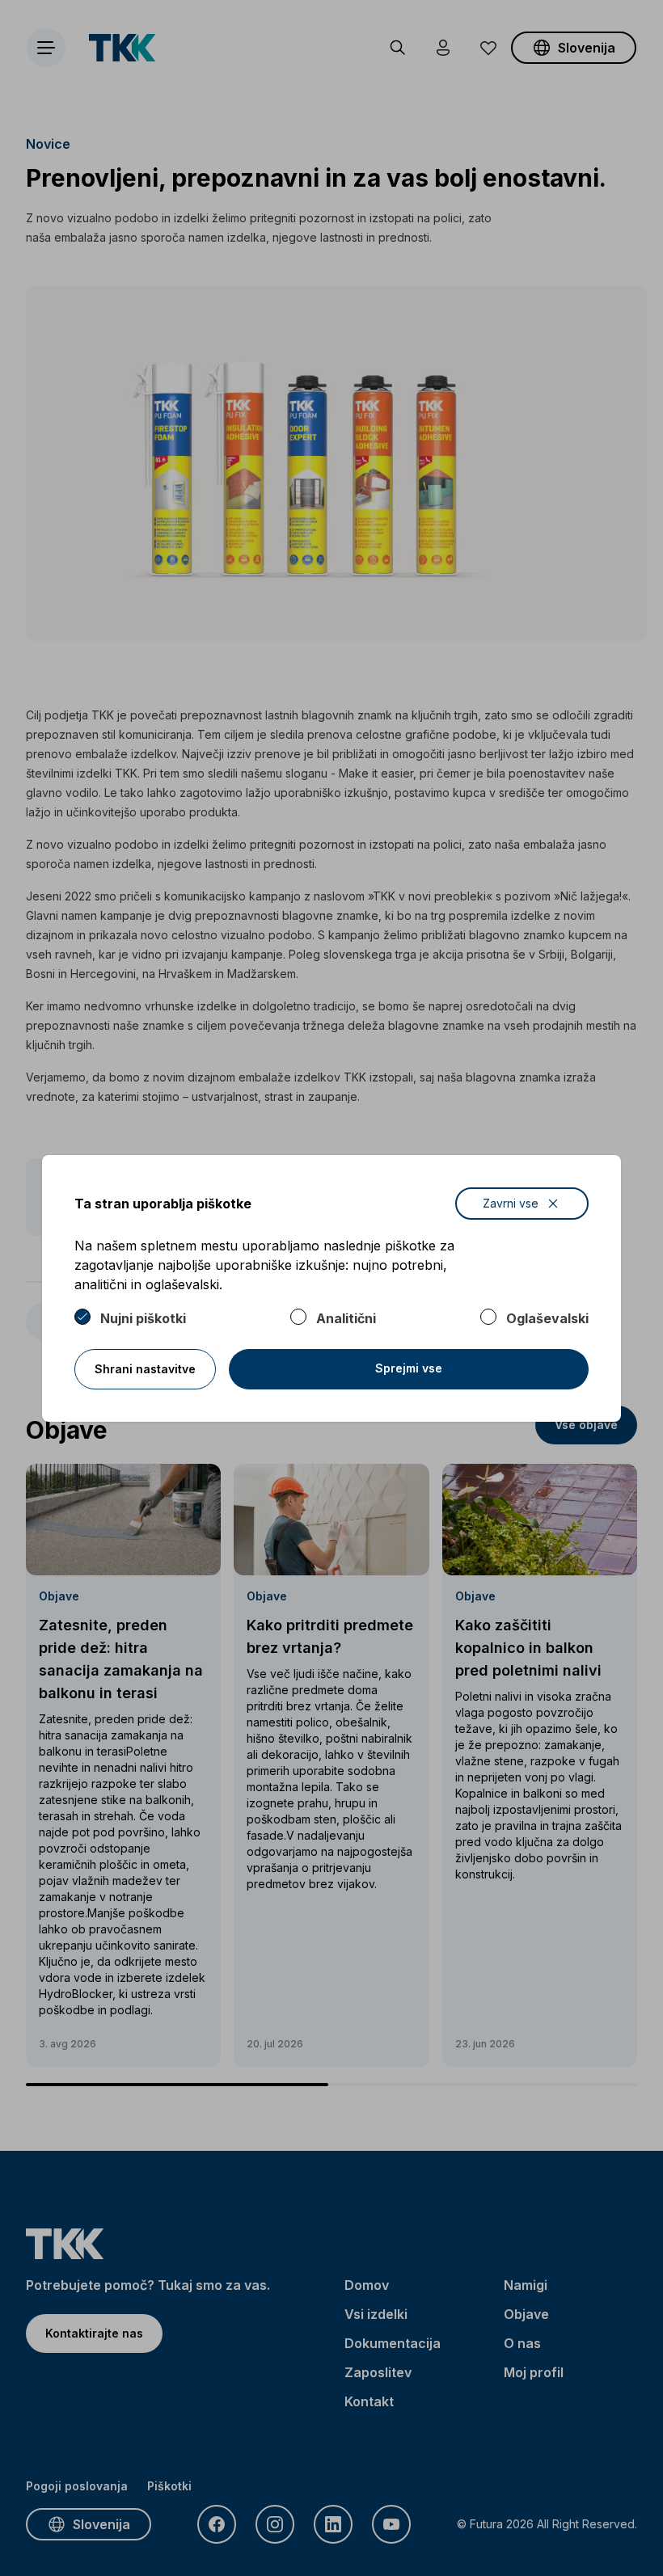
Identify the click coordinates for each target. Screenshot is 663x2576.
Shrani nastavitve (145, 1369)
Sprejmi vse (409, 1368)
